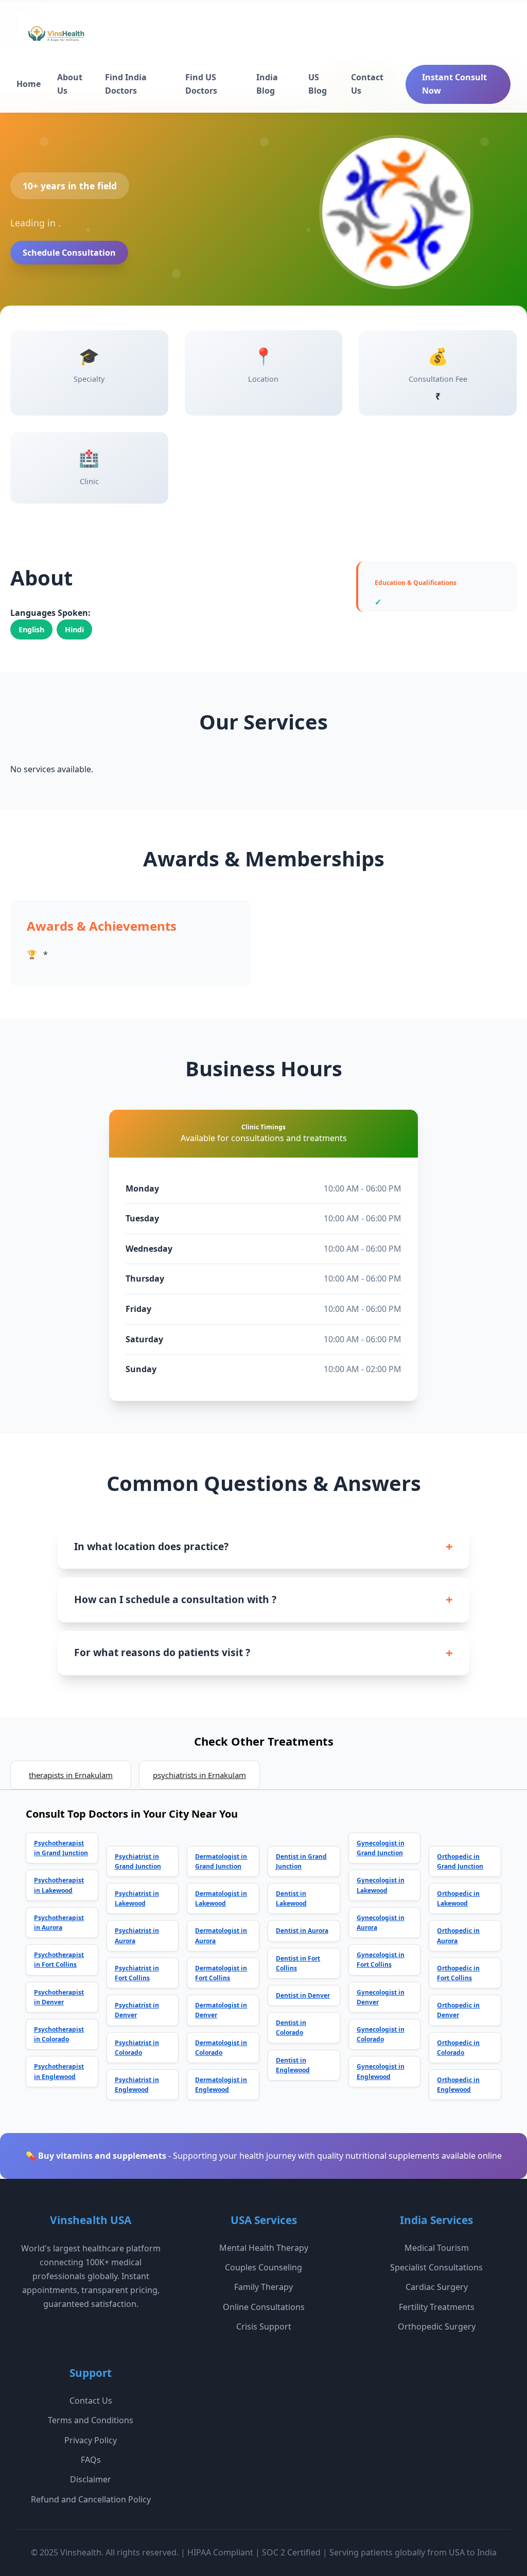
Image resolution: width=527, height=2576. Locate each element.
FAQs (91, 2460)
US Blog (318, 84)
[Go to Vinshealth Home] (55, 38)
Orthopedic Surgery (437, 2326)
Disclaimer (91, 2479)
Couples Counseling (263, 2267)
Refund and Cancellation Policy (91, 2499)
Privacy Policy (91, 2440)
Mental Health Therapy (264, 2248)
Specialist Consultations (436, 2267)
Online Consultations (264, 2307)
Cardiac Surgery (437, 2287)
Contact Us (367, 84)
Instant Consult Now (454, 84)
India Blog (267, 84)
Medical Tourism (437, 2248)
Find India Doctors (126, 84)
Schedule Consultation (69, 253)
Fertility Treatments (437, 2307)
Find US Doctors (201, 84)
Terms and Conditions (91, 2420)
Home (29, 84)
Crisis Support (264, 2326)
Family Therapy (263, 2287)
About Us (70, 84)
